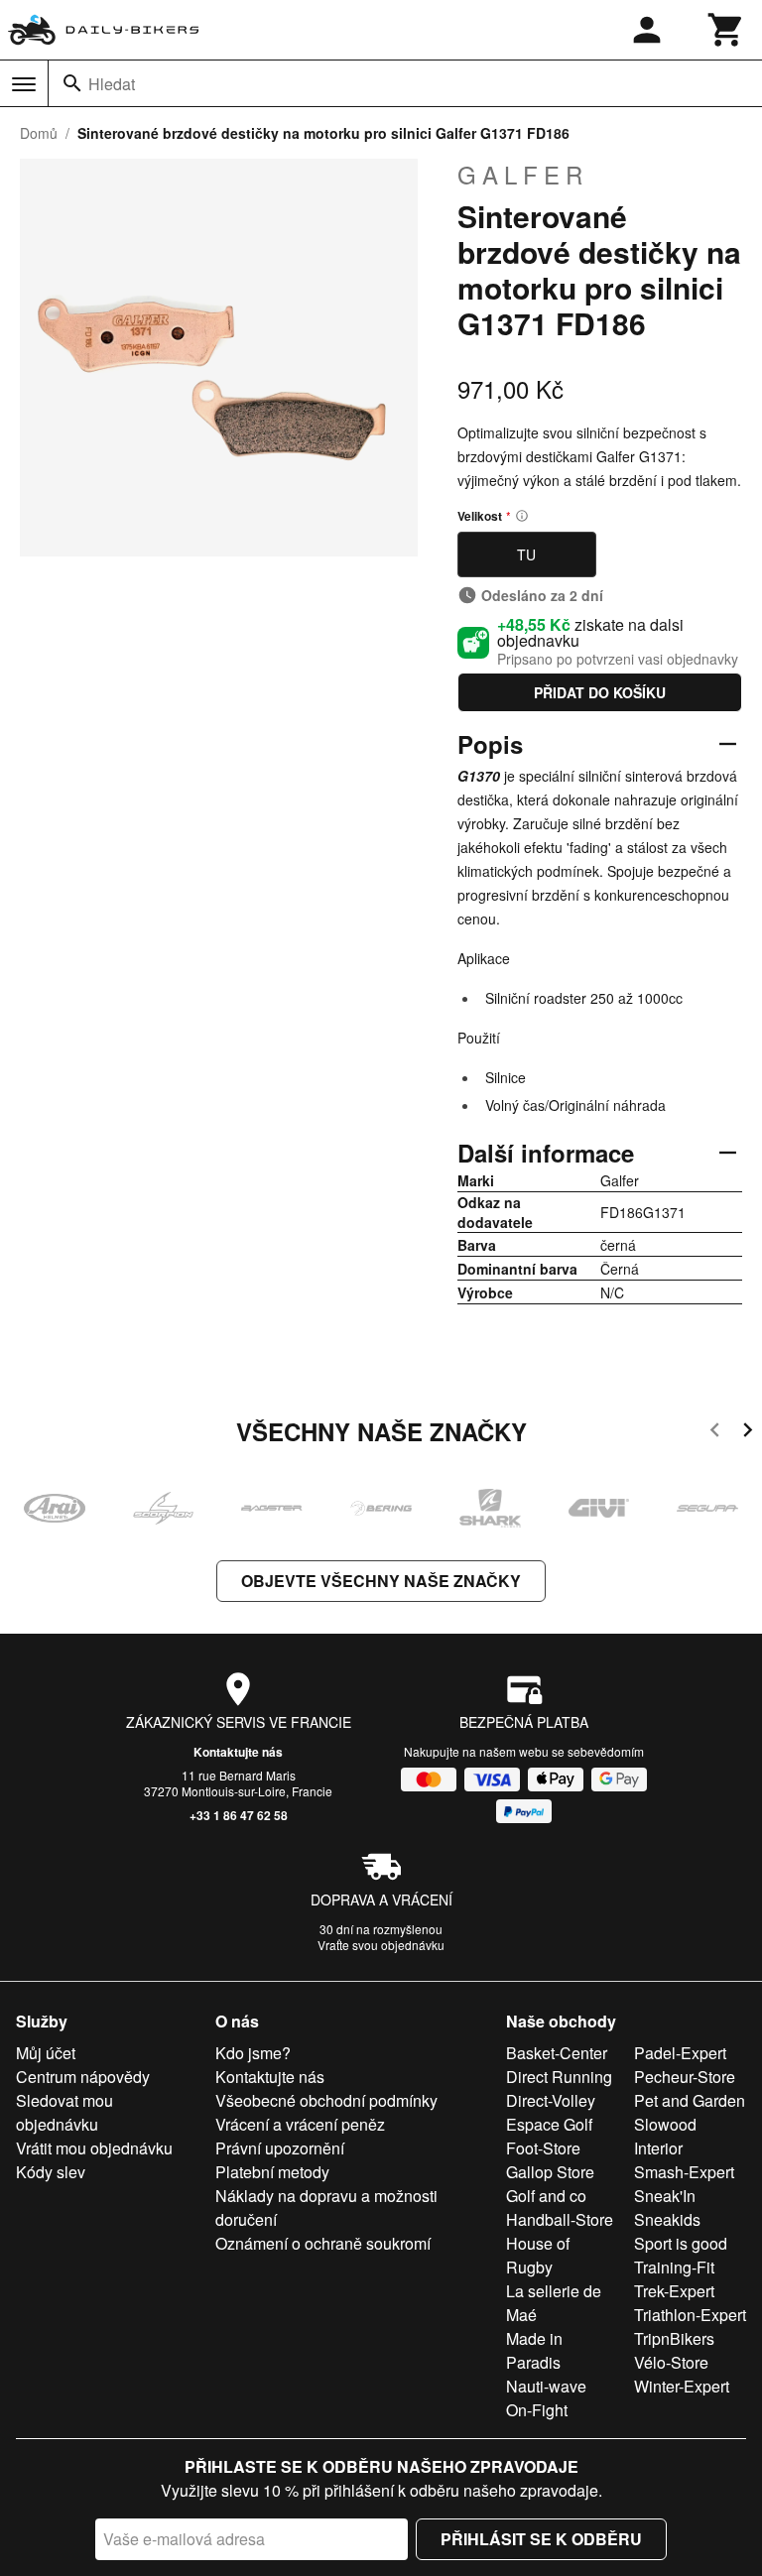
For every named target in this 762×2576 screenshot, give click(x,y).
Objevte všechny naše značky (381, 1581)
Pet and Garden (690, 2100)
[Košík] (726, 30)
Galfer (523, 175)
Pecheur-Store (685, 2077)
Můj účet (46, 2053)
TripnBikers (674, 2338)
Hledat (112, 84)
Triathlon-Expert (690, 2315)
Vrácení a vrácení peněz (300, 2124)
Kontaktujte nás (238, 1752)
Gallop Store (550, 2172)
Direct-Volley (551, 2100)
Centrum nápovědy (83, 2077)
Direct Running (559, 2077)
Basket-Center (557, 2053)
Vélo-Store (671, 2362)
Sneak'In (665, 2196)
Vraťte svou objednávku (381, 1945)
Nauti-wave (546, 2386)
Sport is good (681, 2243)
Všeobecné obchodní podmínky (326, 2100)
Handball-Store (560, 2219)
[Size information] (522, 516)
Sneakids (667, 2219)
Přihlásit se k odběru (541, 2539)
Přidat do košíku (600, 692)
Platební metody (272, 2172)
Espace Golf (549, 2124)
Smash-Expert (684, 2172)
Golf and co (546, 2196)
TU (526, 554)
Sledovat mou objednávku (64, 2112)
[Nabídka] (24, 84)
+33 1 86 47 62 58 (239, 1815)
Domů (39, 133)
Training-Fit (674, 2267)
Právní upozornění (280, 2148)
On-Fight (537, 2410)
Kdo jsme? (253, 2053)
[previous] (715, 1433)
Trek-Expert (674, 2291)
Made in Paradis (534, 2350)
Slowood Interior (665, 2136)
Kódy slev (51, 2172)
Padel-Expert (680, 2053)
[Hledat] (72, 83)
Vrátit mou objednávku (94, 2148)
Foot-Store (543, 2148)
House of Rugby (538, 2255)
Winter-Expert (682, 2386)
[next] (748, 1433)
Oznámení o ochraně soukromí (323, 2243)
